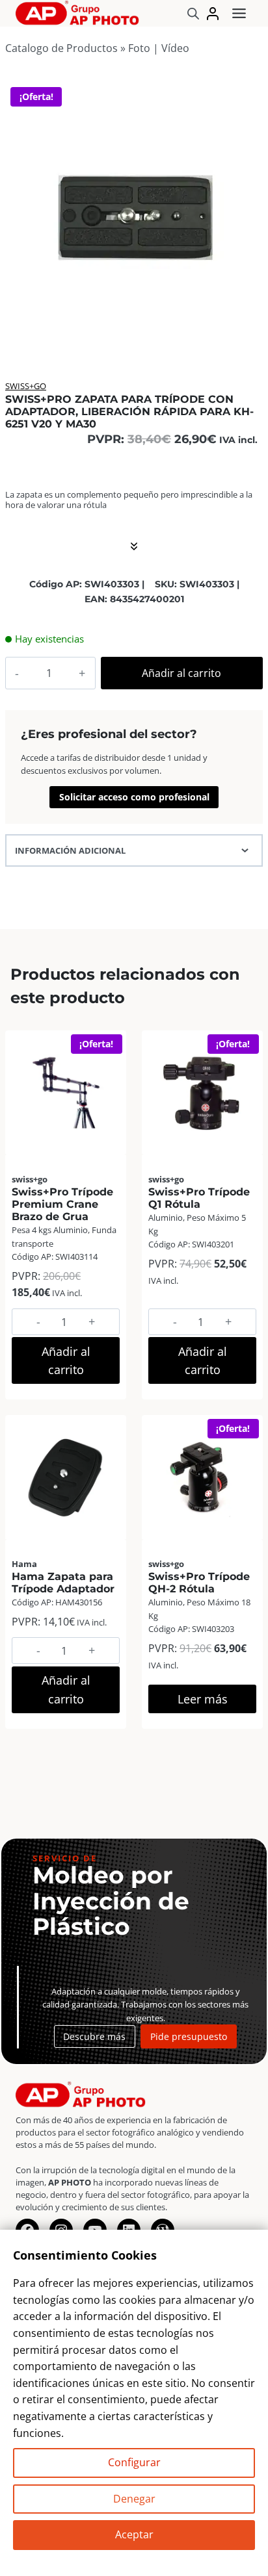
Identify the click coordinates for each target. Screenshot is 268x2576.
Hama (24, 1564)
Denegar (134, 2499)
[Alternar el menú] (239, 13)
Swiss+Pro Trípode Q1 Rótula (199, 1198)
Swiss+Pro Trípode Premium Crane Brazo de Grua (62, 1204)
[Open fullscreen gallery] (248, 330)
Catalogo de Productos (61, 48)
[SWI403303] (133, 212)
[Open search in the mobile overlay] (193, 13)
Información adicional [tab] (70, 850)
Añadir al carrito (181, 673)
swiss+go (26, 386)
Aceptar (134, 2534)
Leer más (203, 1699)
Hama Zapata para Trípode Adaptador (63, 1583)
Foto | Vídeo (159, 48)
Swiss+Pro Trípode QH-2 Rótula (199, 1583)
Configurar (134, 2462)
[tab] (133, 329)
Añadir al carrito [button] (66, 1361)
